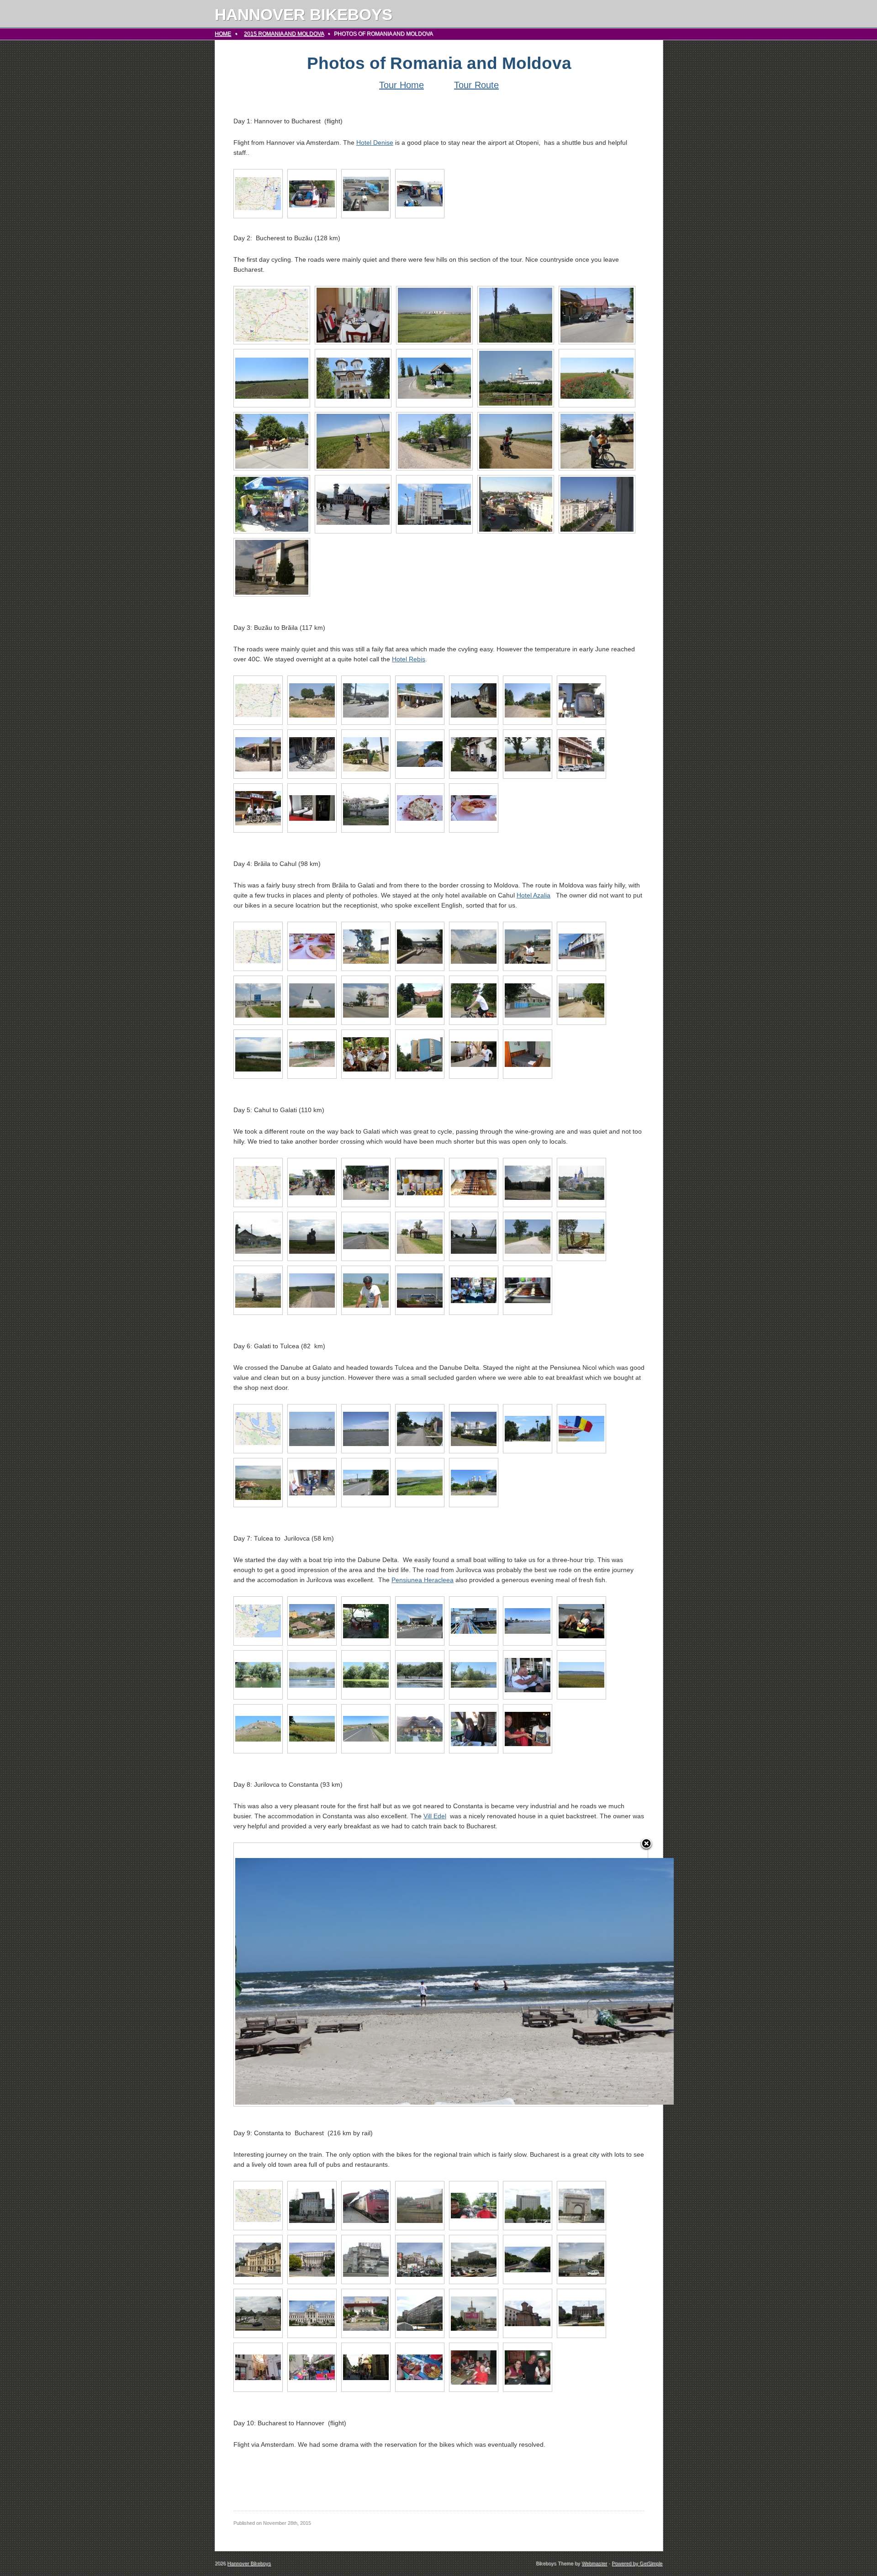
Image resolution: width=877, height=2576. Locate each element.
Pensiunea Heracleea (423, 1580)
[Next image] (575, 1974)
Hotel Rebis (409, 659)
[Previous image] (306, 1974)
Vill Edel (435, 1816)
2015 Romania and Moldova (284, 34)
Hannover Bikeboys (304, 14)
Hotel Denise (375, 143)
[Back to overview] (646, 1844)
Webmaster (594, 2563)
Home (223, 34)
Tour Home (402, 85)
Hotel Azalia (534, 895)
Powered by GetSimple (637, 2563)
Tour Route (476, 85)
